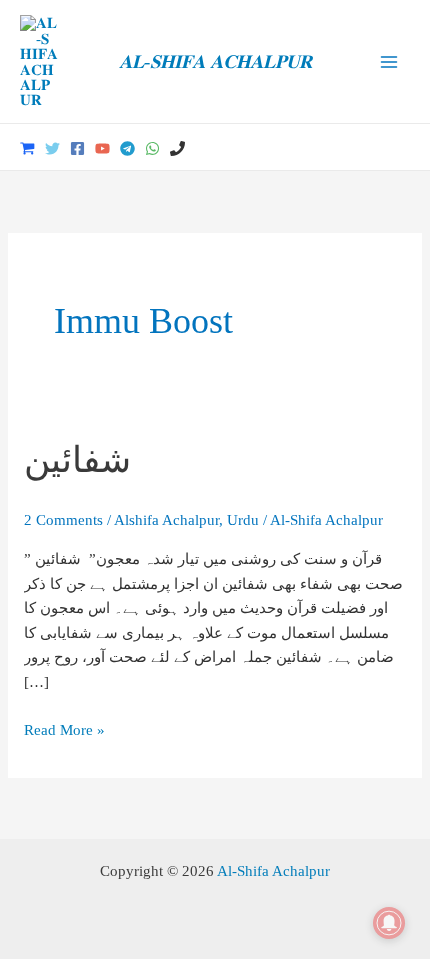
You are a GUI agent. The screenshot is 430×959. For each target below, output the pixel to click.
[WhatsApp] (152, 148)
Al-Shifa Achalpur (273, 870)
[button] (403, 147)
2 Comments (63, 519)
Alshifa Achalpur (166, 519)
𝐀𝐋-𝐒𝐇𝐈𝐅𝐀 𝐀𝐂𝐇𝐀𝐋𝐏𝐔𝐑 (215, 61)
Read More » (64, 729)
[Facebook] (77, 148)
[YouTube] (102, 148)
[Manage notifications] (389, 923)
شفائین (77, 459)
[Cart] (27, 148)
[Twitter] (52, 148)
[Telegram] (127, 148)
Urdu (243, 519)
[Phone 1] (177, 148)
